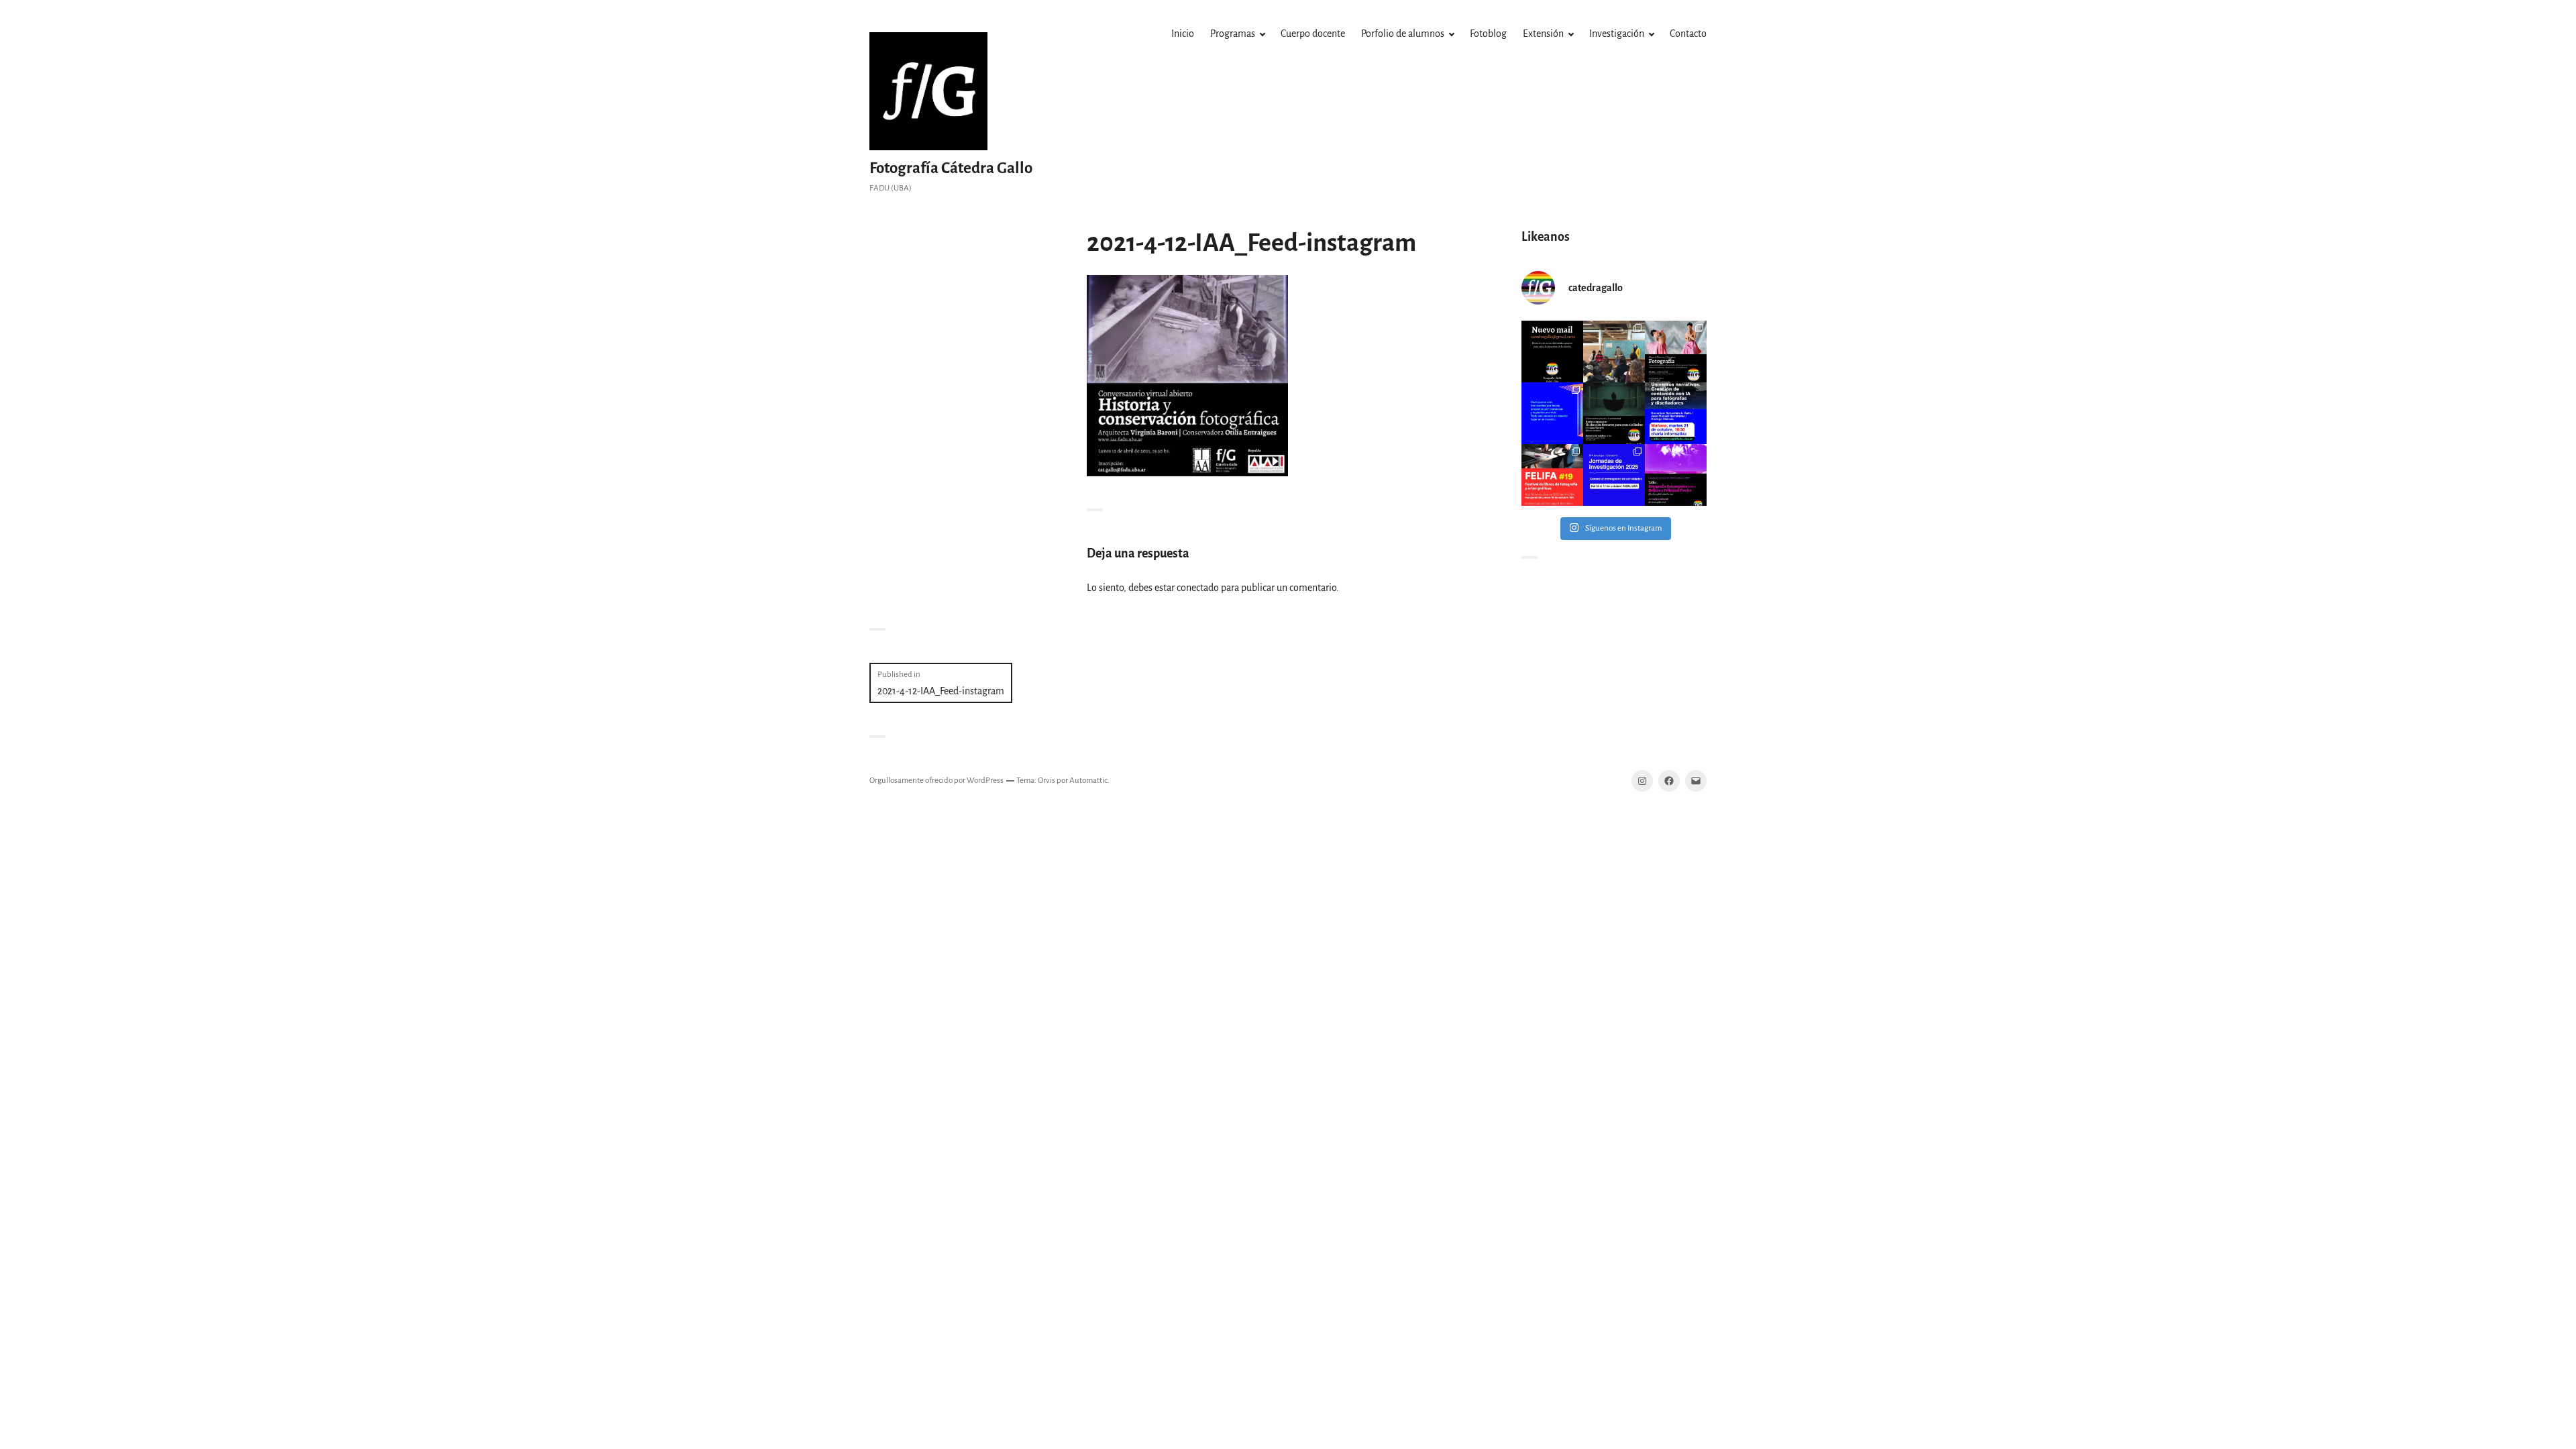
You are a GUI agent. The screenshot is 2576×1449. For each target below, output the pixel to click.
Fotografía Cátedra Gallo (951, 168)
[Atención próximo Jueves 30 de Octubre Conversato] (1614, 413)
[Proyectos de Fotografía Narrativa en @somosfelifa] (1552, 475)
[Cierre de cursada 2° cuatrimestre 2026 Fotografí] (1614, 352)
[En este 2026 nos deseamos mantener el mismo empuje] (1552, 413)
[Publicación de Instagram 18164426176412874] (1676, 352)
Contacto (1688, 34)
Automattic (1088, 781)
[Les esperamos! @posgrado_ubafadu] (1676, 413)
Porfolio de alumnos (1403, 34)
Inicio (1183, 34)
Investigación (1617, 34)
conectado (1198, 588)
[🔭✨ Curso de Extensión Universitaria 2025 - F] (1676, 475)
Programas (1233, 34)
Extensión (1543, 34)
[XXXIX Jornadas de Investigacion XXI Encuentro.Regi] (1614, 475)
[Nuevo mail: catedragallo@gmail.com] (1552, 352)
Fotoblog (1488, 34)
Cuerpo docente (1313, 34)
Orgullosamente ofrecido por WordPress (936, 781)
